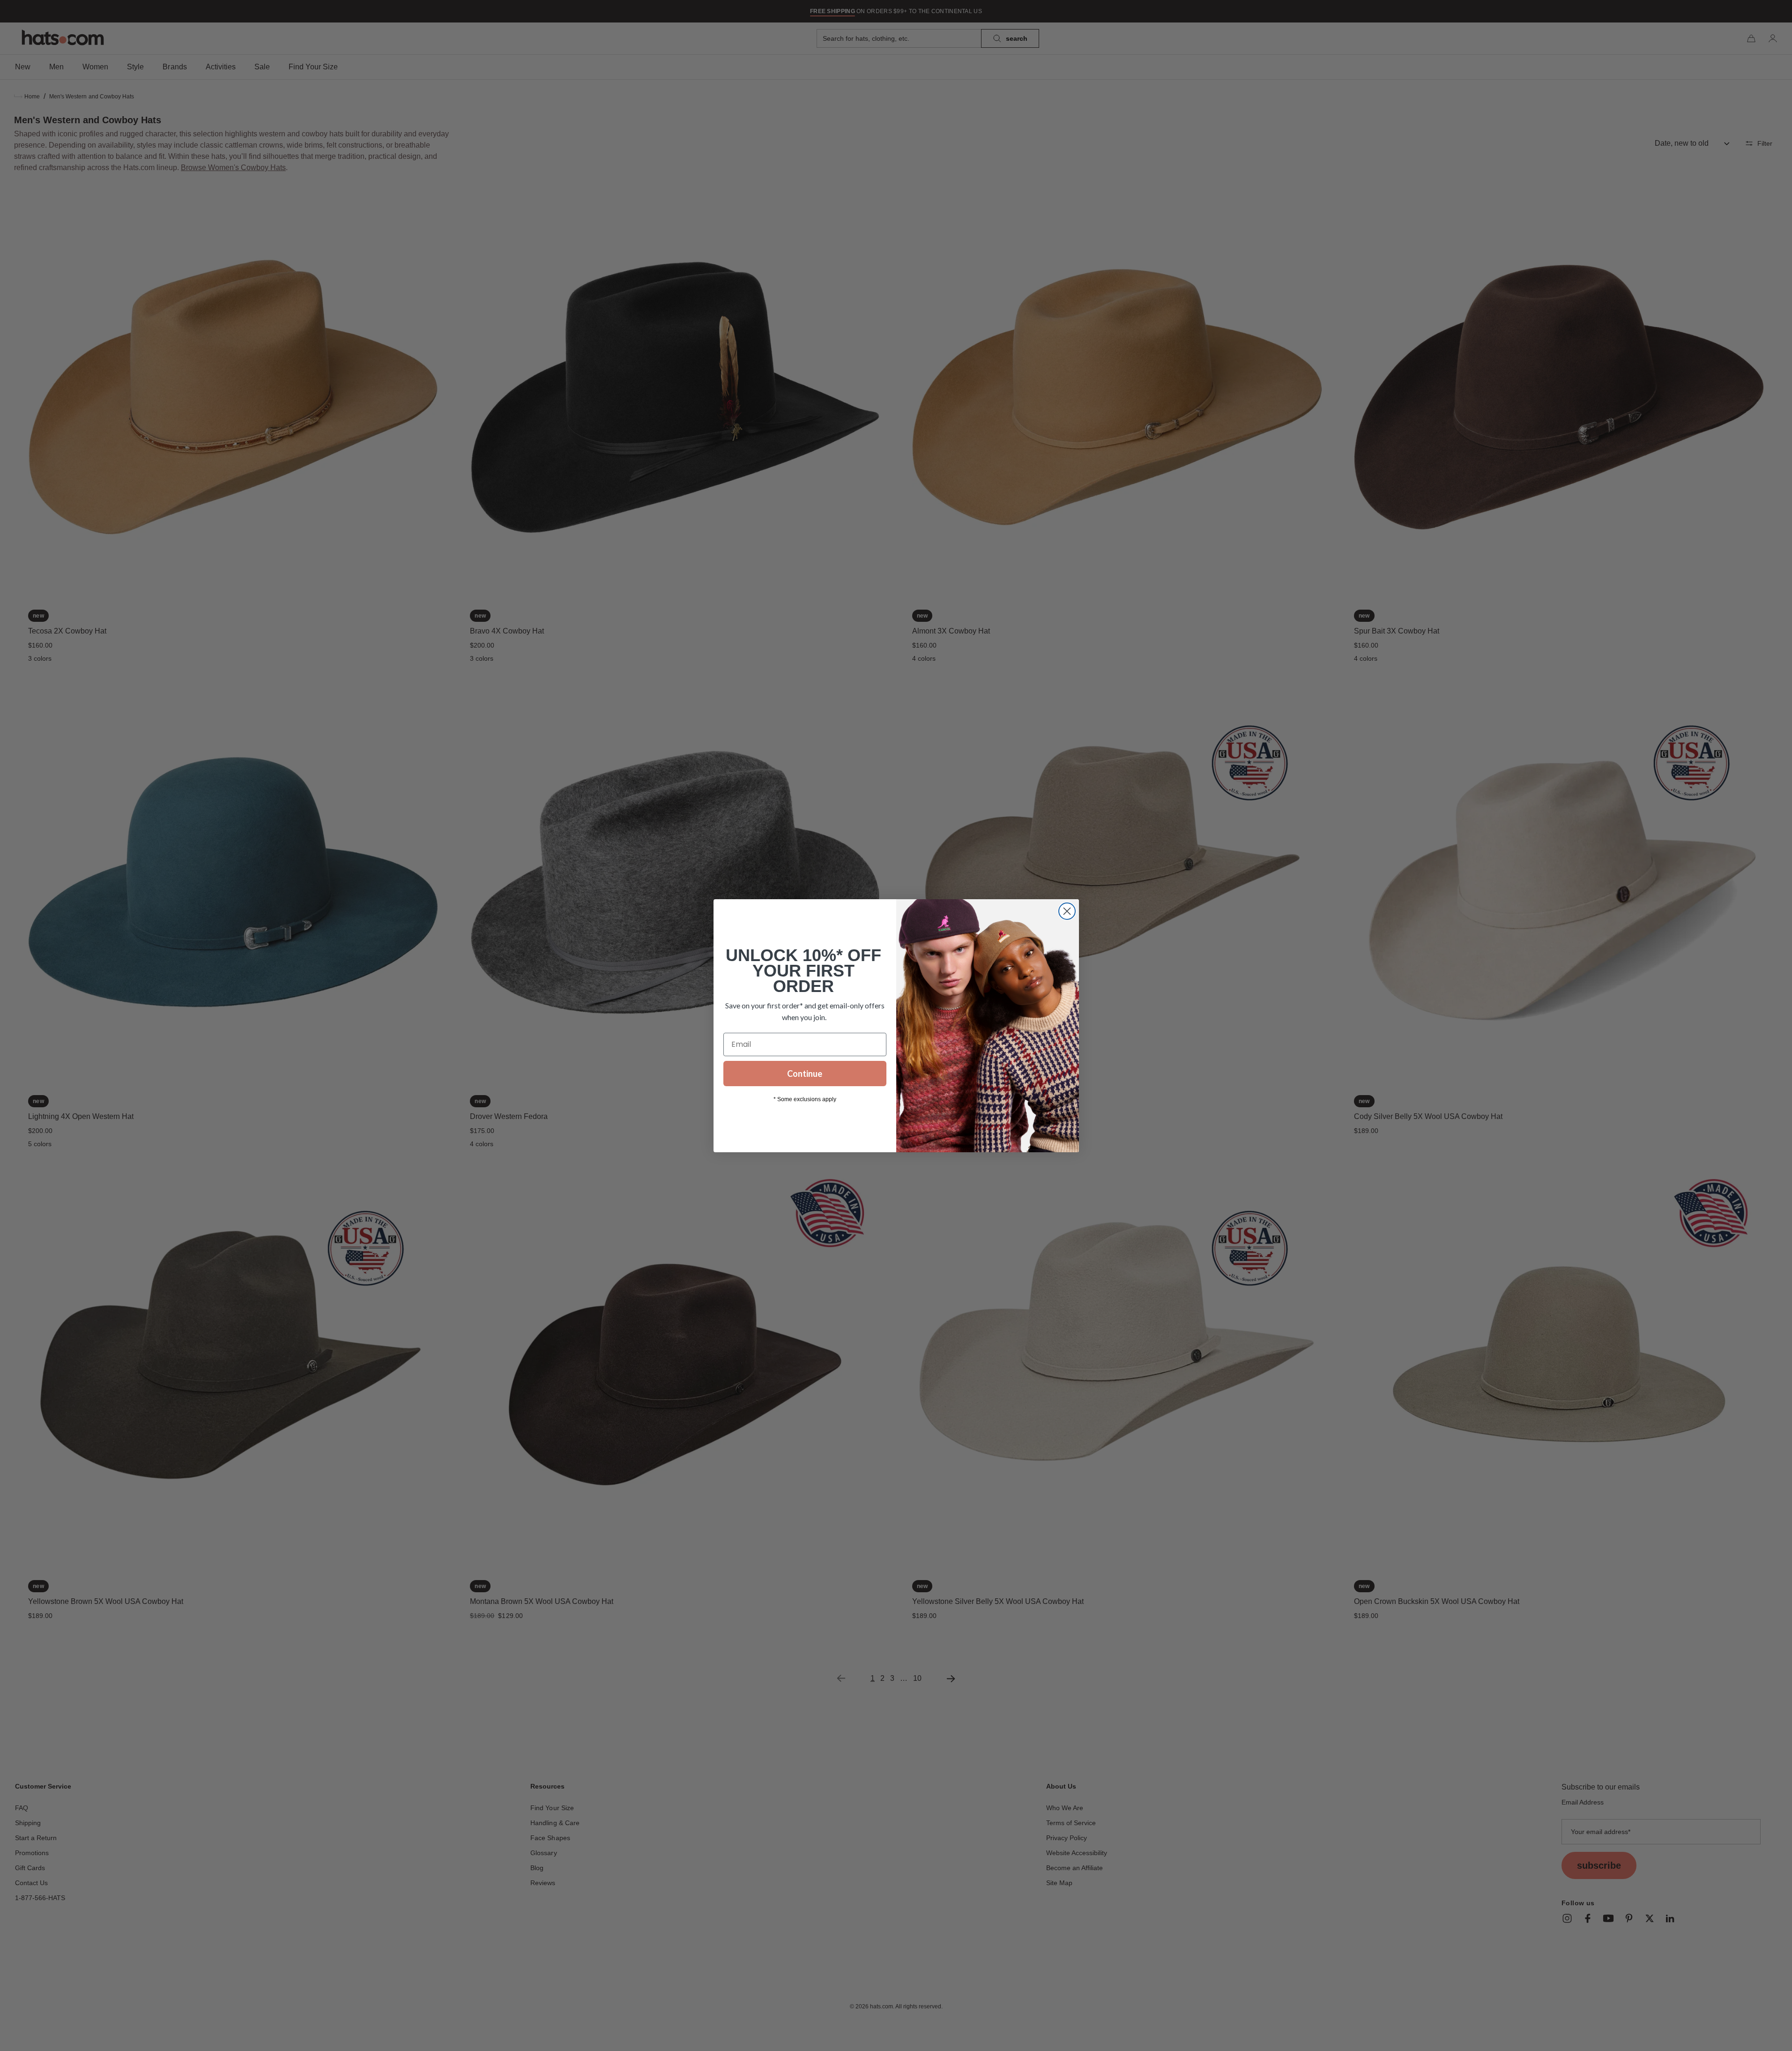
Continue (805, 1074)
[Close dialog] (1067, 911)
